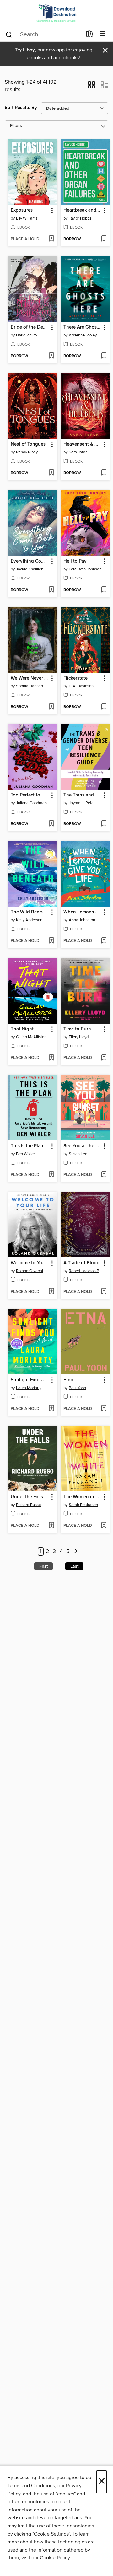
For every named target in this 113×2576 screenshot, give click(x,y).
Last (74, 1566)
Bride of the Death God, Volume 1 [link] (30, 327)
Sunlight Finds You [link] (30, 1380)
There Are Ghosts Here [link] (82, 327)
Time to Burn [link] (77, 1029)
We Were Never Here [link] (30, 678)
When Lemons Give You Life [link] (82, 912)
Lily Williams (27, 218)
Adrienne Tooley (83, 335)
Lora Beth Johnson (85, 569)
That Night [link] (22, 1029)
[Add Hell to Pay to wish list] (104, 590)
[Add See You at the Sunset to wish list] (104, 1175)
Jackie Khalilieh (30, 569)
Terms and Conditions (31, 2486)
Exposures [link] (22, 210)
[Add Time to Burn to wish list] (104, 1058)
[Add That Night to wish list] (51, 1058)
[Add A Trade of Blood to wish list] (104, 1292)
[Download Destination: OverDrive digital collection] (56, 13)
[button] (91, 87)
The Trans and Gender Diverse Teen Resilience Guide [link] (82, 795)
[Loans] (90, 35)
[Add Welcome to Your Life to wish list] (51, 1292)
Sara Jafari (78, 452)
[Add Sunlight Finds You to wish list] (51, 1409)
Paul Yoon (77, 1388)
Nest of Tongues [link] (28, 444)
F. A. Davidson (81, 686)
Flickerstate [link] (75, 678)
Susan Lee (78, 1154)
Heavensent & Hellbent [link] (82, 444)
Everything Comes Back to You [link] (30, 561)
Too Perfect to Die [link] (30, 795)
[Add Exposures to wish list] (51, 239)
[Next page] (76, 1552)
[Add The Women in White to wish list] (104, 1526)
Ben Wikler (25, 1154)
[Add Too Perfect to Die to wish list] (51, 824)
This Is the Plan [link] (27, 1146)
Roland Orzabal (30, 1271)
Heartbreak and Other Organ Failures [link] (82, 210)
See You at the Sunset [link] (82, 1146)
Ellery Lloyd (79, 1037)
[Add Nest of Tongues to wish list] (51, 473)
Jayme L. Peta (81, 803)
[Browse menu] (102, 34)
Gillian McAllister (31, 1037)
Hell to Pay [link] (75, 561)
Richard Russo (28, 1505)
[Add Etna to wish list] (104, 1409)
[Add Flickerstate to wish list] (104, 707)
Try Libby (25, 50)
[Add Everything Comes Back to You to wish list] (51, 590)
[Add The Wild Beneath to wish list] (51, 941)
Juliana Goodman (31, 803)
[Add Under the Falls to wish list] (51, 1526)
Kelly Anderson (29, 920)
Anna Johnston (82, 920)
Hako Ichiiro (26, 335)
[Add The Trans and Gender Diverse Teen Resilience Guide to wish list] (104, 824)
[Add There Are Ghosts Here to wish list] (104, 356)
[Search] (9, 34)
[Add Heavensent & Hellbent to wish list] (104, 473)
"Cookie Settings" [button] (51, 2534)
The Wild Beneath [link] (30, 912)
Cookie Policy (55, 2558)
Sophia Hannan (30, 686)
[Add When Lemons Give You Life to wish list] (104, 941)
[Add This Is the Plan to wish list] (51, 1175)
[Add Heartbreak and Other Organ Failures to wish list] (104, 239)
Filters (16, 126)
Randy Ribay (27, 452)
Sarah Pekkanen (83, 1505)
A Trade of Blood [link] (81, 1263)
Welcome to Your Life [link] (30, 1263)
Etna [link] (68, 1380)
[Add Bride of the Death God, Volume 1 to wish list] (51, 356)
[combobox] (43, 34)
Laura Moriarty (29, 1388)
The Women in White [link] (82, 1497)
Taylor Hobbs (80, 218)
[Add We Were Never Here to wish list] (51, 707)
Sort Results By (21, 108)
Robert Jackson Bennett (86, 1271)
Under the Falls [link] (27, 1497)
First (43, 1566)
